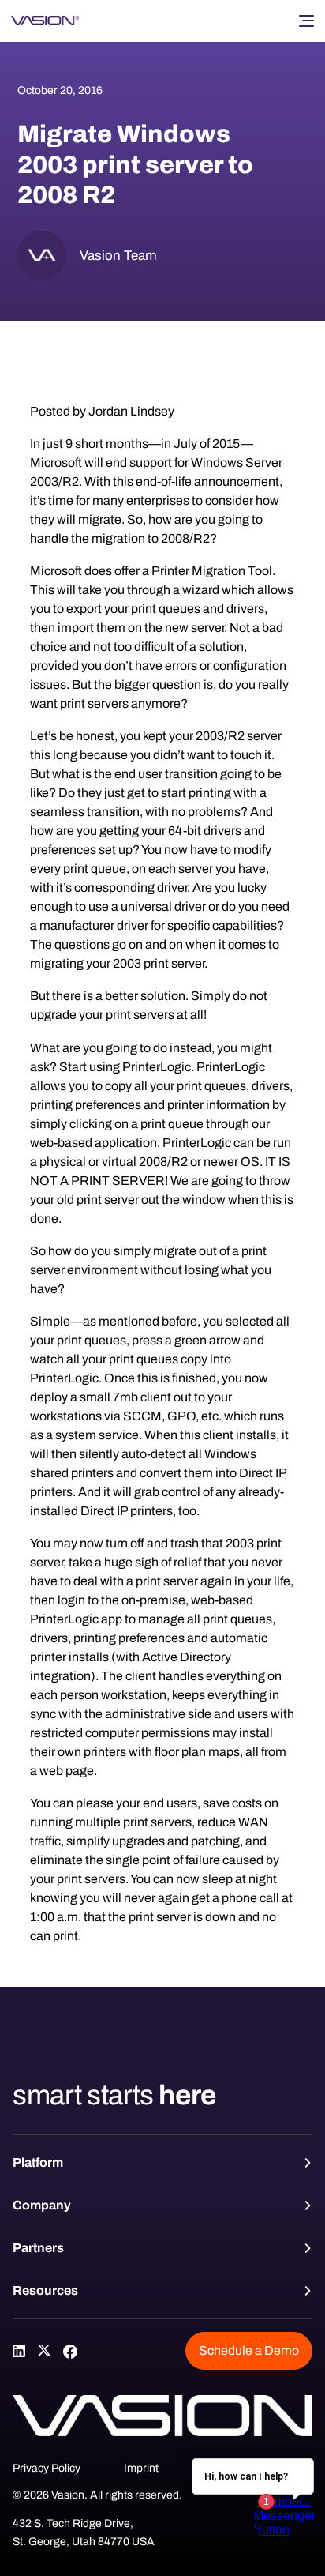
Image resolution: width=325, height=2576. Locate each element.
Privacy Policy (47, 2468)
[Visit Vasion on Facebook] (69, 2351)
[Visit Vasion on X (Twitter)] (44, 2351)
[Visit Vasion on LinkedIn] (19, 2351)
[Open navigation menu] (306, 21)
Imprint (141, 2468)
